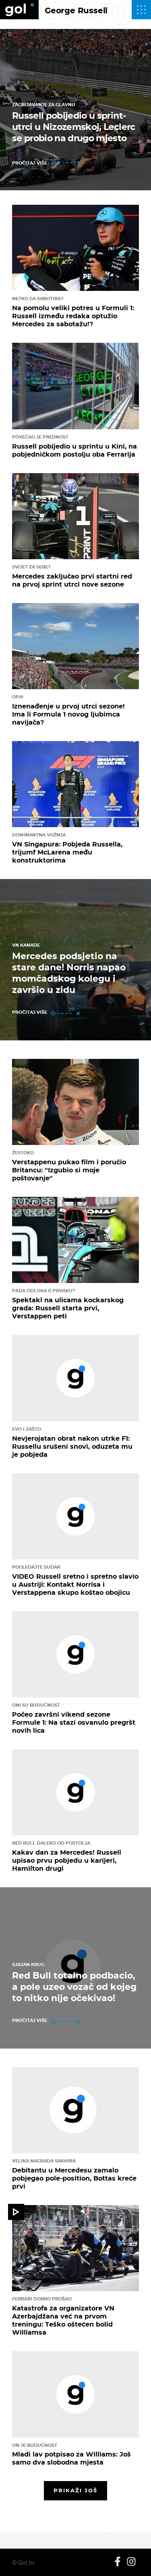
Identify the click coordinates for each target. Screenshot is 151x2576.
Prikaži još (76, 2490)
